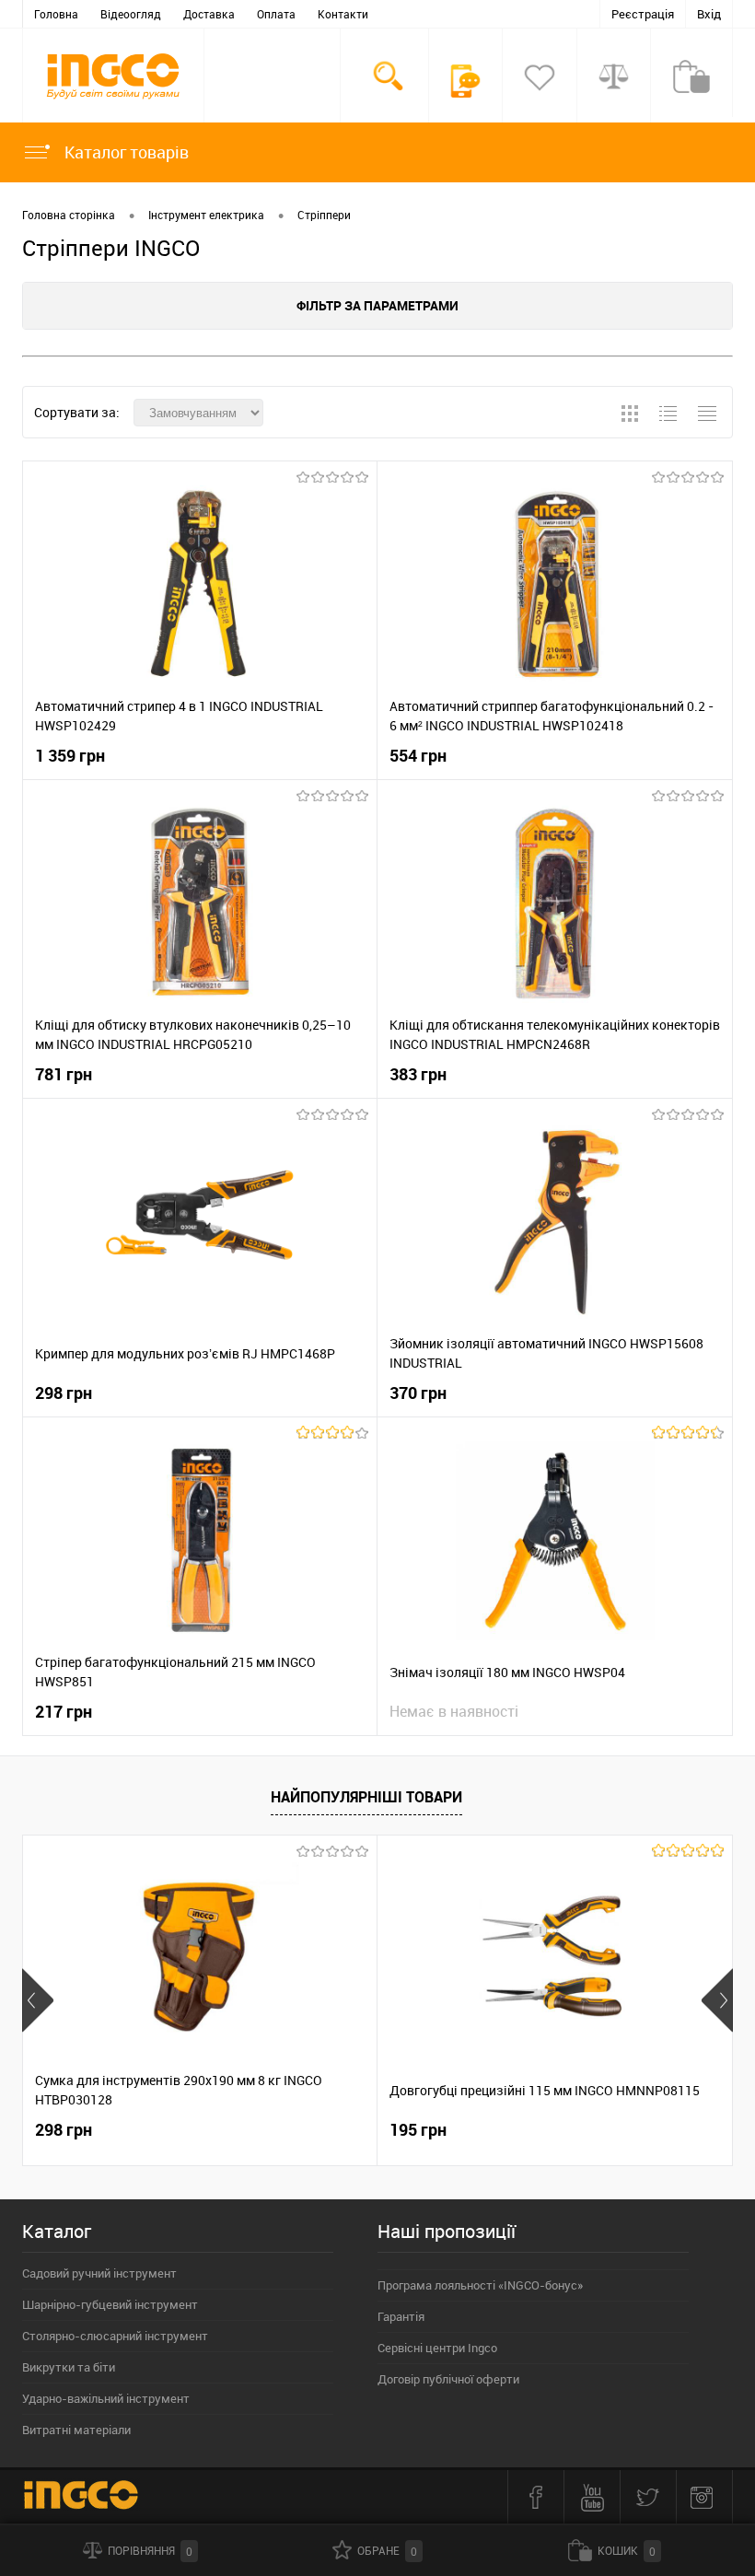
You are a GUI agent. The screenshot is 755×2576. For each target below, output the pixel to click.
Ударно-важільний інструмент (106, 2398)
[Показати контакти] (466, 81)
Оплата (276, 14)
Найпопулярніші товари (366, 1797)
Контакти (343, 14)
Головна (56, 14)
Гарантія (401, 2316)
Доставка (209, 14)
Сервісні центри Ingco (437, 2348)
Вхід (709, 14)
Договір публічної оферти (448, 2379)
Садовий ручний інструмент (99, 2273)
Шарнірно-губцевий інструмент (110, 2304)
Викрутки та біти (69, 2367)
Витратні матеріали (76, 2430)
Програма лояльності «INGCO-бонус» (480, 2285)
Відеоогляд (131, 14)
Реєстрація (643, 14)
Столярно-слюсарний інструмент (115, 2336)
